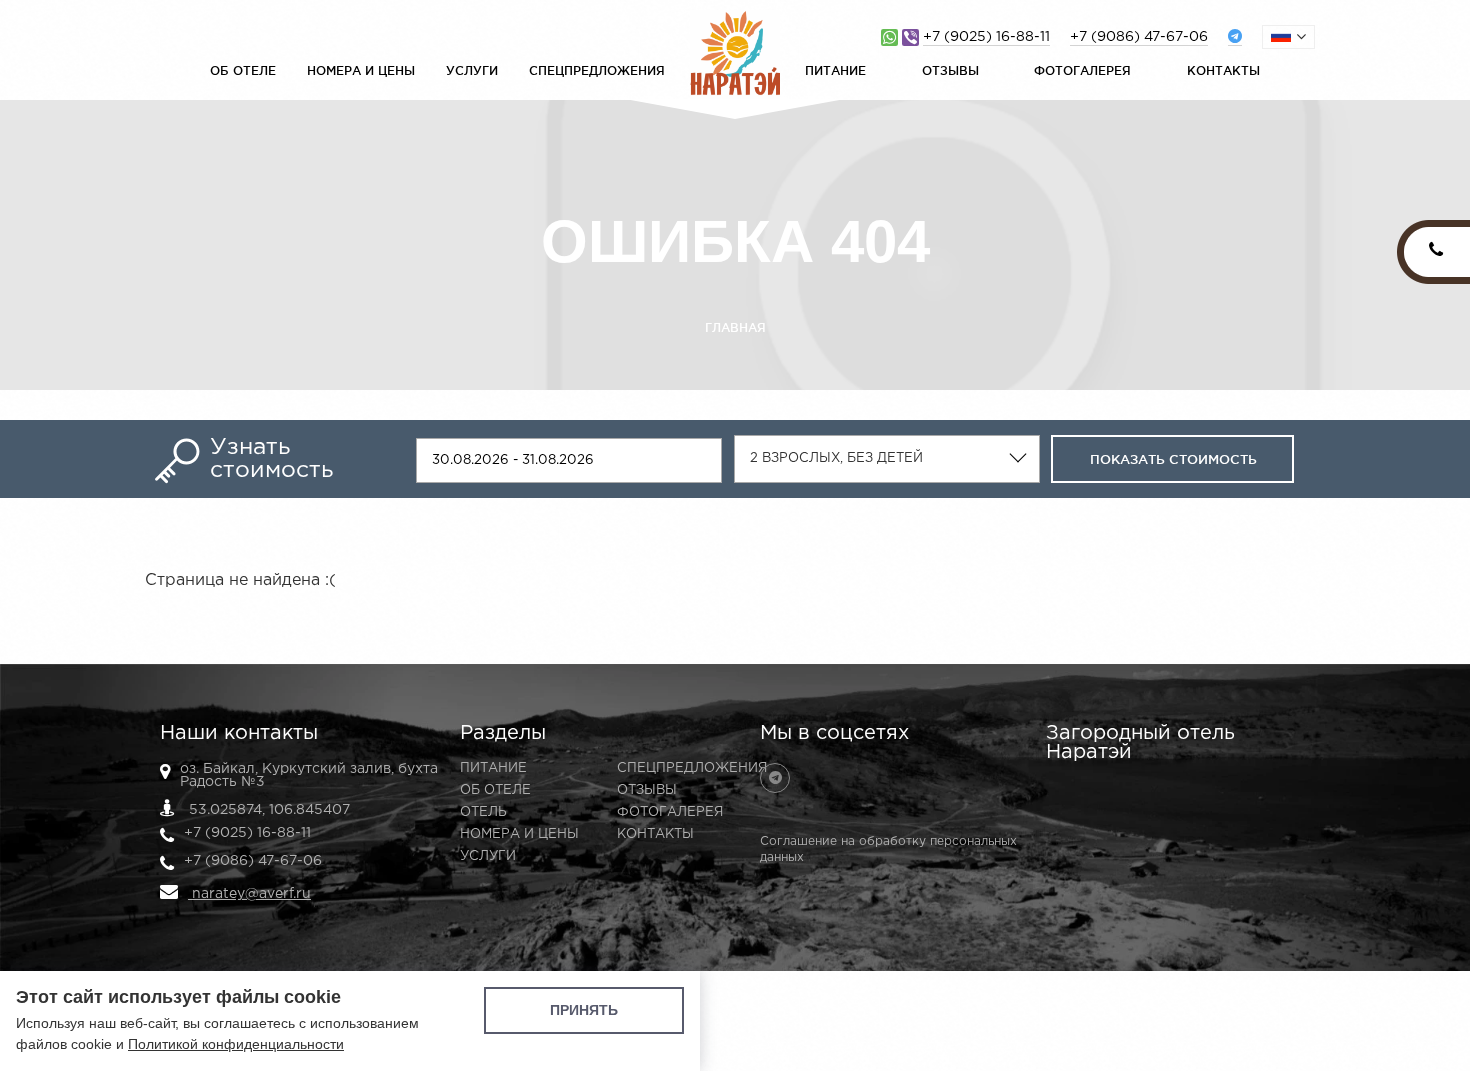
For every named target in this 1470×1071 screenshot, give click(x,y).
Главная (735, 327)
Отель (483, 812)
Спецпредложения (597, 70)
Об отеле (243, 70)
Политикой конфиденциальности (236, 1044)
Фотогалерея (1082, 70)
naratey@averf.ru (249, 894)
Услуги (472, 70)
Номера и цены (361, 70)
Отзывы (950, 70)
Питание (835, 70)
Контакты (1223, 70)
